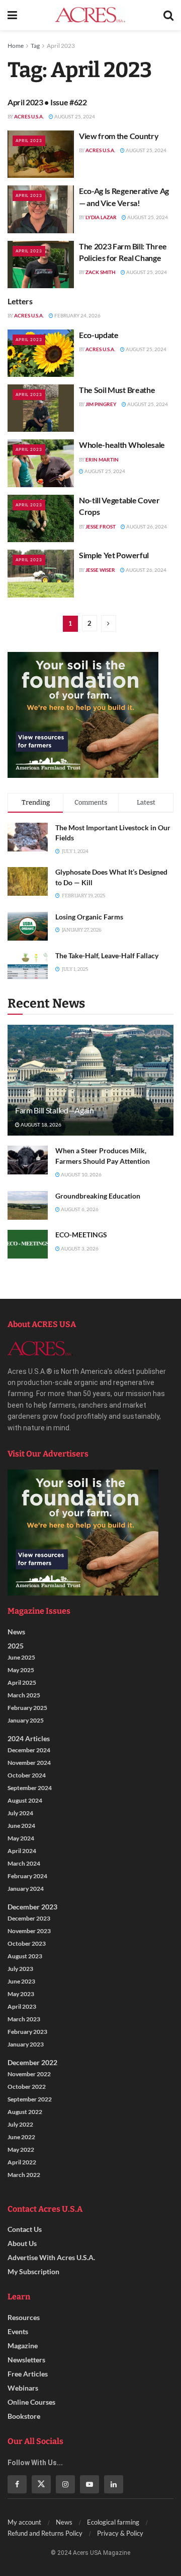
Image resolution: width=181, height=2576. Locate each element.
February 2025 (27, 1708)
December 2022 (32, 2062)
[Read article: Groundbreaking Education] (28, 1205)
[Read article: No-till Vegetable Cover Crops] (41, 518)
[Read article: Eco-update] (41, 353)
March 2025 (24, 1695)
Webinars (23, 2388)
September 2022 (30, 2099)
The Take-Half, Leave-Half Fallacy (107, 955)
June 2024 (21, 1826)
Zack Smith (101, 272)
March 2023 (24, 2019)
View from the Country (119, 136)
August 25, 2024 (74, 116)
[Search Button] (168, 15)
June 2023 (21, 1981)
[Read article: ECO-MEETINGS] (28, 1244)
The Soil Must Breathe (117, 390)
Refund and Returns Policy (45, 2533)
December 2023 (32, 1907)
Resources (24, 2317)
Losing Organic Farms (89, 917)
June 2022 (21, 2137)
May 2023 (21, 1994)
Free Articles (28, 2374)
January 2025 (26, 1720)
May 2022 (21, 2150)
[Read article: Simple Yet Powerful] (41, 573)
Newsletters (26, 2360)
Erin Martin (102, 459)
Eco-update (99, 335)
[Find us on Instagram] (65, 2484)
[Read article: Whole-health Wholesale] (41, 463)
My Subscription (33, 2271)
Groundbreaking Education (98, 1196)
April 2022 (22, 2162)
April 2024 (22, 1851)
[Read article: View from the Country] (41, 154)
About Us (22, 2243)
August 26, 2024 (146, 526)
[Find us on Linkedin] (114, 2484)
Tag (35, 46)
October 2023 (27, 1943)
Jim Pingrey (101, 404)
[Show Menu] (12, 15)
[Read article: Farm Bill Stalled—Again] (90, 1084)
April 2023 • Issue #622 (47, 102)
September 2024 (30, 1788)
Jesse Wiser (100, 570)
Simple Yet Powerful (114, 555)
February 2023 (27, 2032)
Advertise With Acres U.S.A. (51, 2257)
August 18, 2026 (40, 1125)
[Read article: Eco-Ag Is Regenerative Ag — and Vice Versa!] (41, 209)
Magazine (23, 2346)
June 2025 (21, 1657)
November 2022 (29, 2074)
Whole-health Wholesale (122, 445)
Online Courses (31, 2402)
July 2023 (20, 1969)
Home (16, 46)
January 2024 (26, 1889)
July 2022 (20, 2124)
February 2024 (27, 1876)
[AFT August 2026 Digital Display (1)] (83, 714)
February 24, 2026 (77, 315)
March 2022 (24, 2175)
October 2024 (27, 1775)
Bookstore (24, 2416)
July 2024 (20, 1813)
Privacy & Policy (120, 2533)
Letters (20, 301)
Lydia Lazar (101, 217)
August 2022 (25, 2112)
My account (24, 2522)
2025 (16, 1646)
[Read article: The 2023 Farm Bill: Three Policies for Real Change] (41, 265)
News (16, 1632)
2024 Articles (29, 1738)
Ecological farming (113, 2522)
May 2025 (21, 1670)
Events (18, 2331)
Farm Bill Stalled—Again (55, 1110)
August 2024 (25, 1800)
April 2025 (22, 1682)
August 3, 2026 (79, 1248)
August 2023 (25, 1956)
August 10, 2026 (81, 1174)
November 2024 (29, 1763)
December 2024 (29, 1750)
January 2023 (26, 2044)
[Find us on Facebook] (17, 2484)
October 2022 (27, 2087)
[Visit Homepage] (90, 15)
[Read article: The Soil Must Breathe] (41, 408)
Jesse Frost (101, 526)
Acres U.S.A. (29, 116)
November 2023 (29, 1931)
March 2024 (24, 1863)
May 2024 (21, 1838)
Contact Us (25, 2229)
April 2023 (61, 46)
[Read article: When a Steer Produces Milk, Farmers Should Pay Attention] (28, 1160)
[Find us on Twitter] (41, 2484)
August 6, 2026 (79, 1209)
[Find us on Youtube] (89, 2484)
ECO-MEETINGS (81, 1235)
